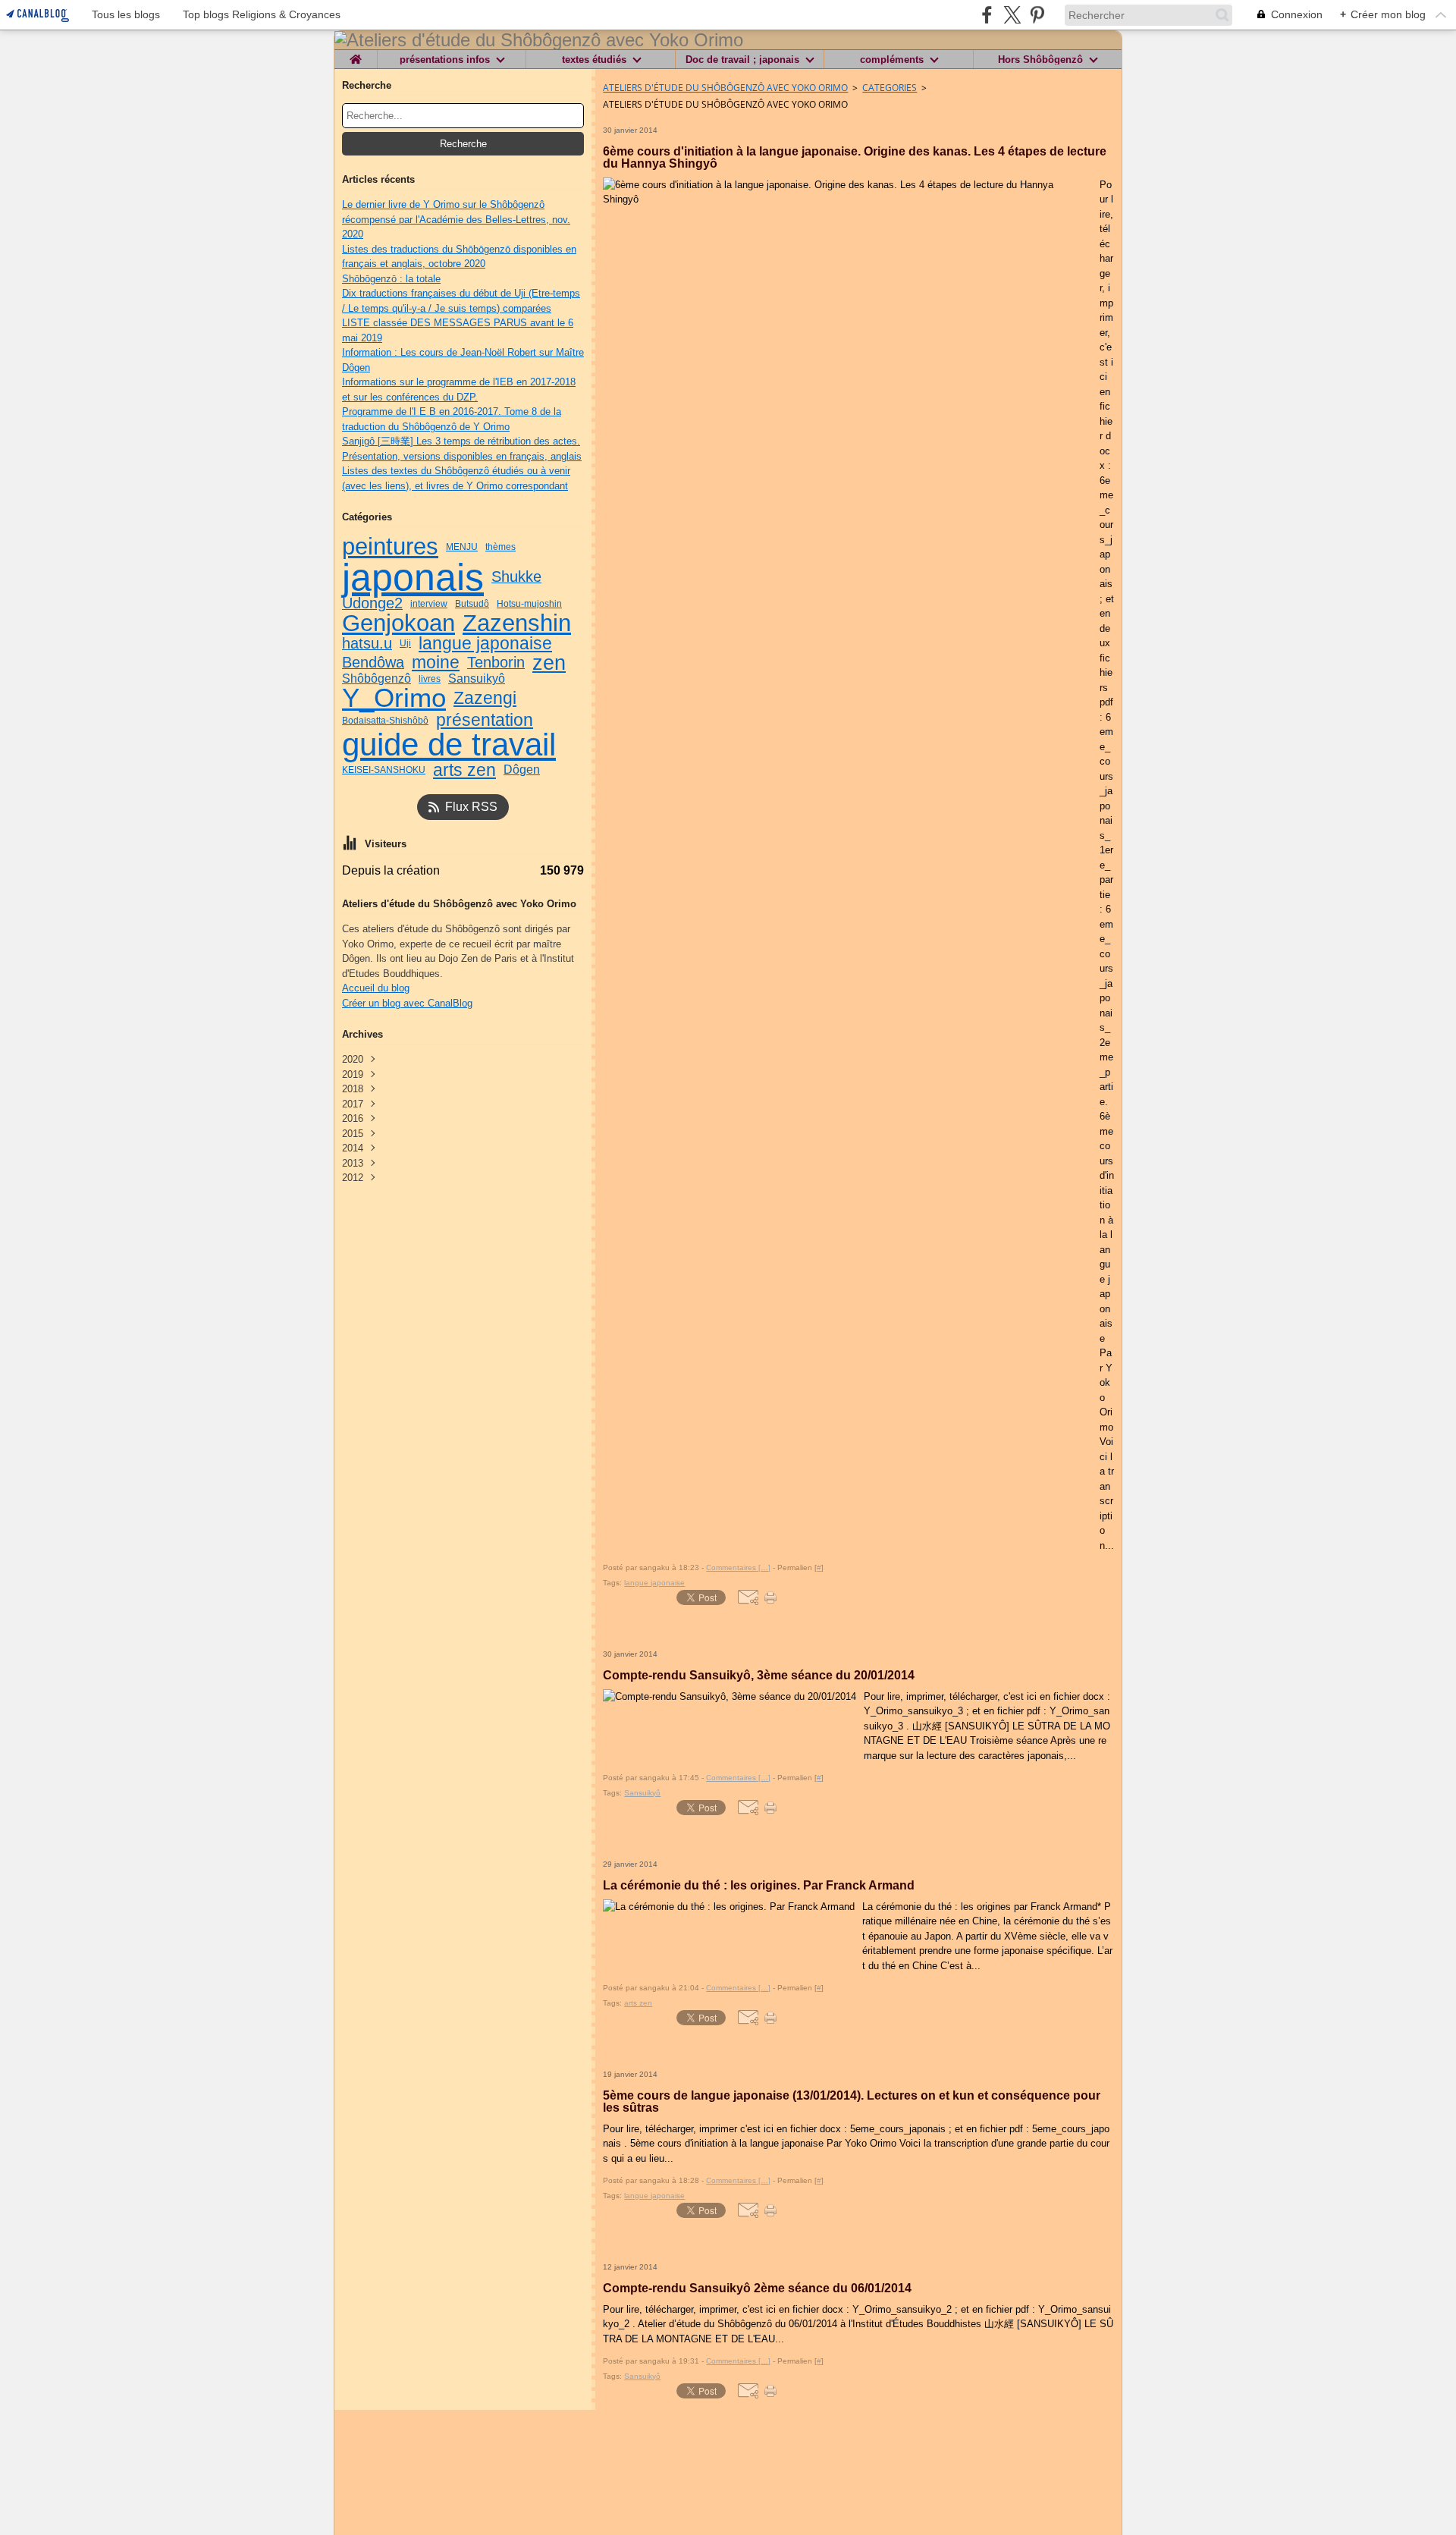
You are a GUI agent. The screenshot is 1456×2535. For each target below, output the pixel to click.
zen (549, 663)
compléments (892, 60)
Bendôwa (373, 663)
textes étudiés (594, 60)
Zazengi (485, 698)
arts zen (464, 770)
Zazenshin (517, 623)
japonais (413, 577)
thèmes (500, 547)
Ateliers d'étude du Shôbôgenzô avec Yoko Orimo (725, 88)
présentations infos (445, 60)
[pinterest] (1037, 15)
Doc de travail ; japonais (742, 60)
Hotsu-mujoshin (529, 604)
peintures (390, 547)
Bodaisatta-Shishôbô (385, 721)
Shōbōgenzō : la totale (391, 279)
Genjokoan (399, 623)
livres (430, 679)
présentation (485, 720)
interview (429, 604)
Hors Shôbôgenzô (1040, 60)
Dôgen (522, 770)
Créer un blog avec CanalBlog (407, 1003)
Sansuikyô (477, 679)
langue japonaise (485, 644)
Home (356, 55)
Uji (405, 643)
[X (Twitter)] (1012, 15)
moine (436, 663)
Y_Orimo (394, 698)
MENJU (462, 547)
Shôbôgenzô (377, 679)
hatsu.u (367, 644)
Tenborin (496, 663)
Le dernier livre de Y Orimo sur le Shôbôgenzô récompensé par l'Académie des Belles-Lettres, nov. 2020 (456, 219)
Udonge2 (372, 604)
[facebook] (987, 15)
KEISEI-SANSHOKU (384, 770)
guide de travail (449, 745)
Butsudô (472, 604)
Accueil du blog (376, 988)
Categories (890, 88)
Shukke (516, 577)
